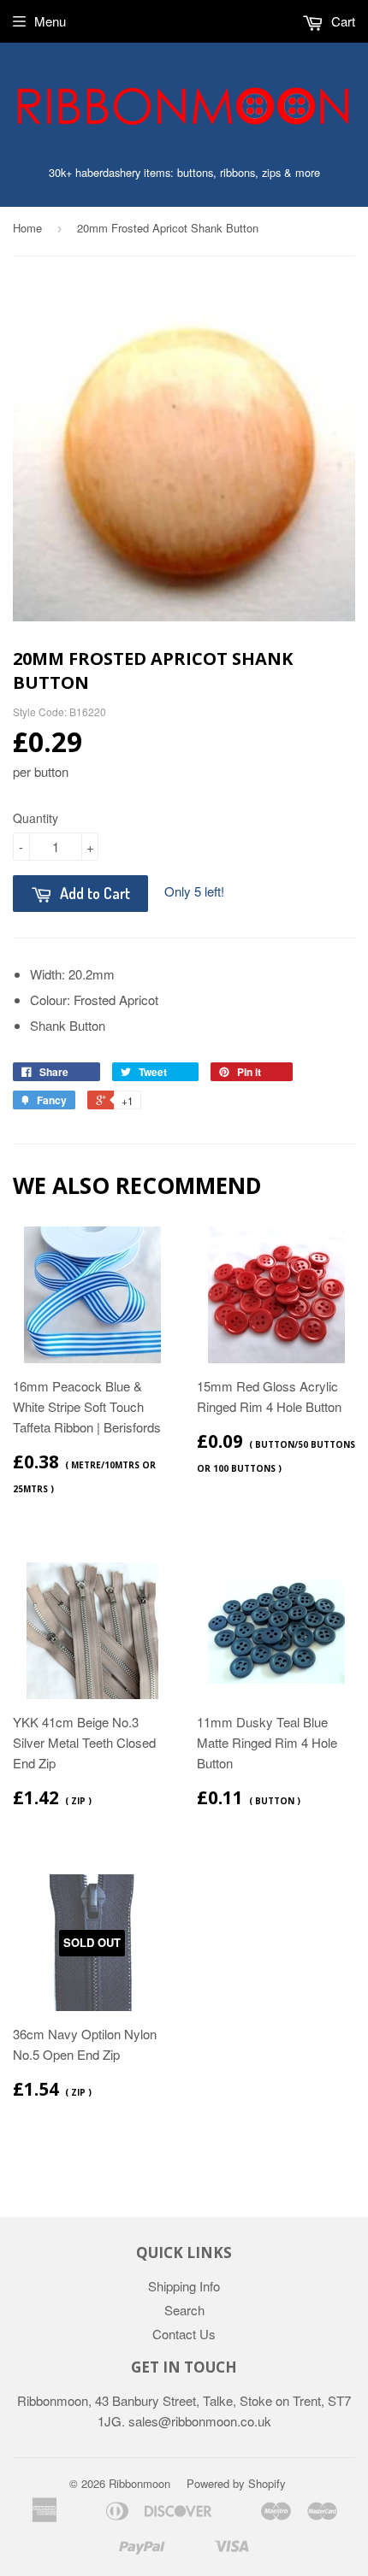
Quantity (36, 818)
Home (27, 228)
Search (184, 2310)
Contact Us (184, 2334)
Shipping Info (184, 2286)
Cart (341, 21)
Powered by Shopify (236, 2483)
